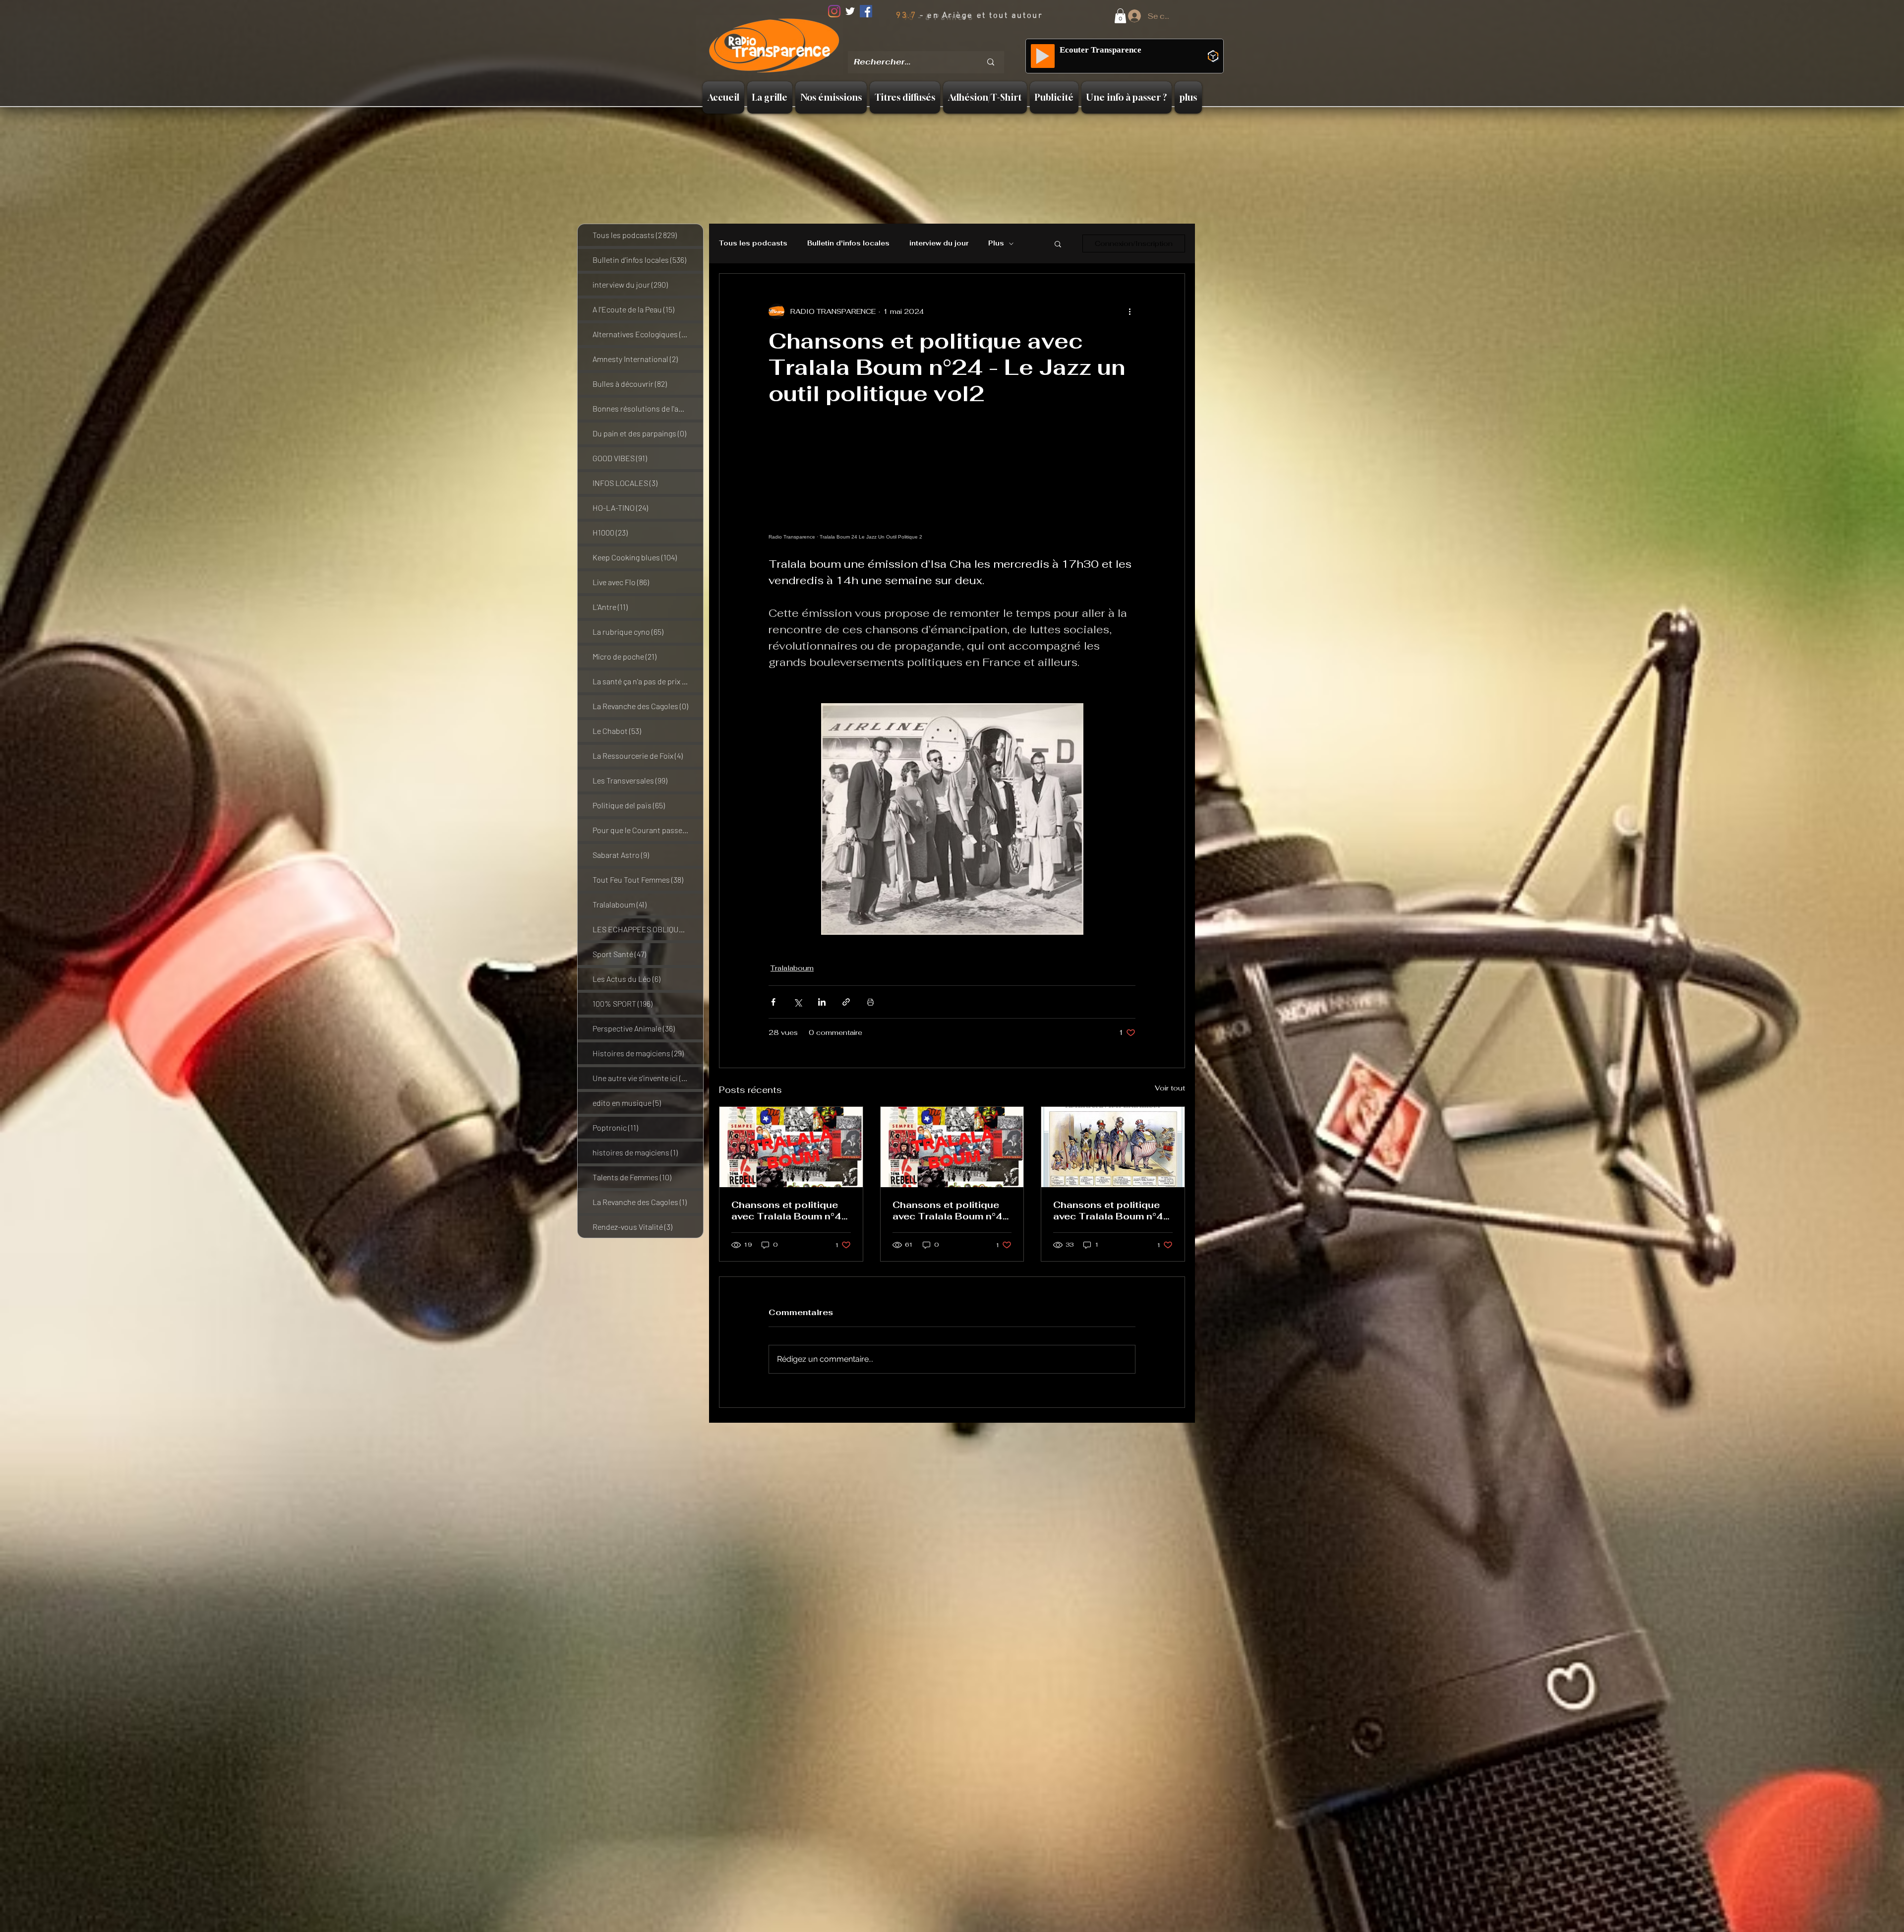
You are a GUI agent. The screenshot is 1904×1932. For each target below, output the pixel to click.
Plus (996, 243)
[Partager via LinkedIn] (822, 1002)
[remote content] (952, 495)
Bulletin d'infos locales (848, 243)
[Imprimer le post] (870, 1002)
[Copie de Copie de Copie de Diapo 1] (954, 44)
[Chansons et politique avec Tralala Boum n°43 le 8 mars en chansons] (791, 1147)
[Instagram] (834, 11)
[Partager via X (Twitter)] (798, 1002)
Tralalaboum (792, 968)
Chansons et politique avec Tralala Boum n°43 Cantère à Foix (951, 1210)
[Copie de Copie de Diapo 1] (942, 44)
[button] (1120, 16)
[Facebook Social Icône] (866, 11)
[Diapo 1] (917, 44)
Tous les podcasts (753, 243)
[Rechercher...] (991, 62)
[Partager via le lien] (846, 1002)
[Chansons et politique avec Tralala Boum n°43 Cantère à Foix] (952, 1147)
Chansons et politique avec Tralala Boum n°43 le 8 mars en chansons (790, 1210)
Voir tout (1170, 1088)
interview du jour (939, 243)
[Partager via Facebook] (773, 1002)
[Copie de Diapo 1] (930, 44)
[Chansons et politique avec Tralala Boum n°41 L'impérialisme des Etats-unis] (1113, 1147)
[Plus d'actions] (1130, 311)
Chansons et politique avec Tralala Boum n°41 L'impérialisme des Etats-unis (1111, 1210)
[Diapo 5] (967, 44)
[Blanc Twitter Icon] (850, 11)
